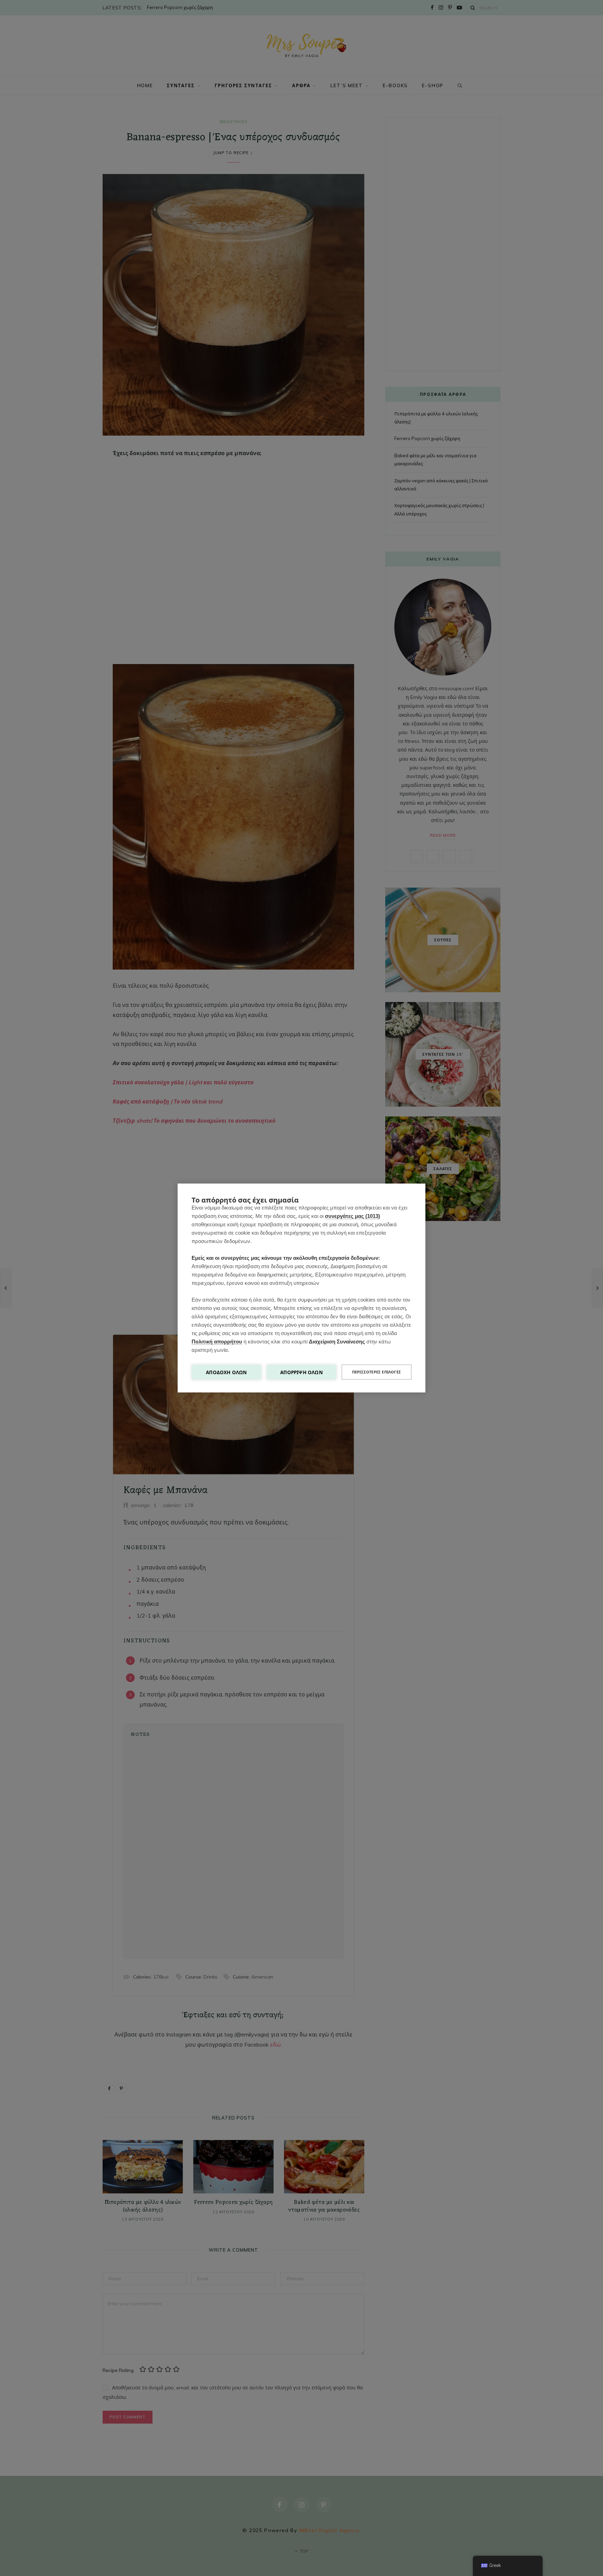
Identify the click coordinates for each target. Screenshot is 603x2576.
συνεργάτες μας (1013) (352, 1216)
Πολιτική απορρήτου (217, 1342)
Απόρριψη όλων (301, 1372)
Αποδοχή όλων (226, 1372)
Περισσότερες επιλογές (377, 1372)
